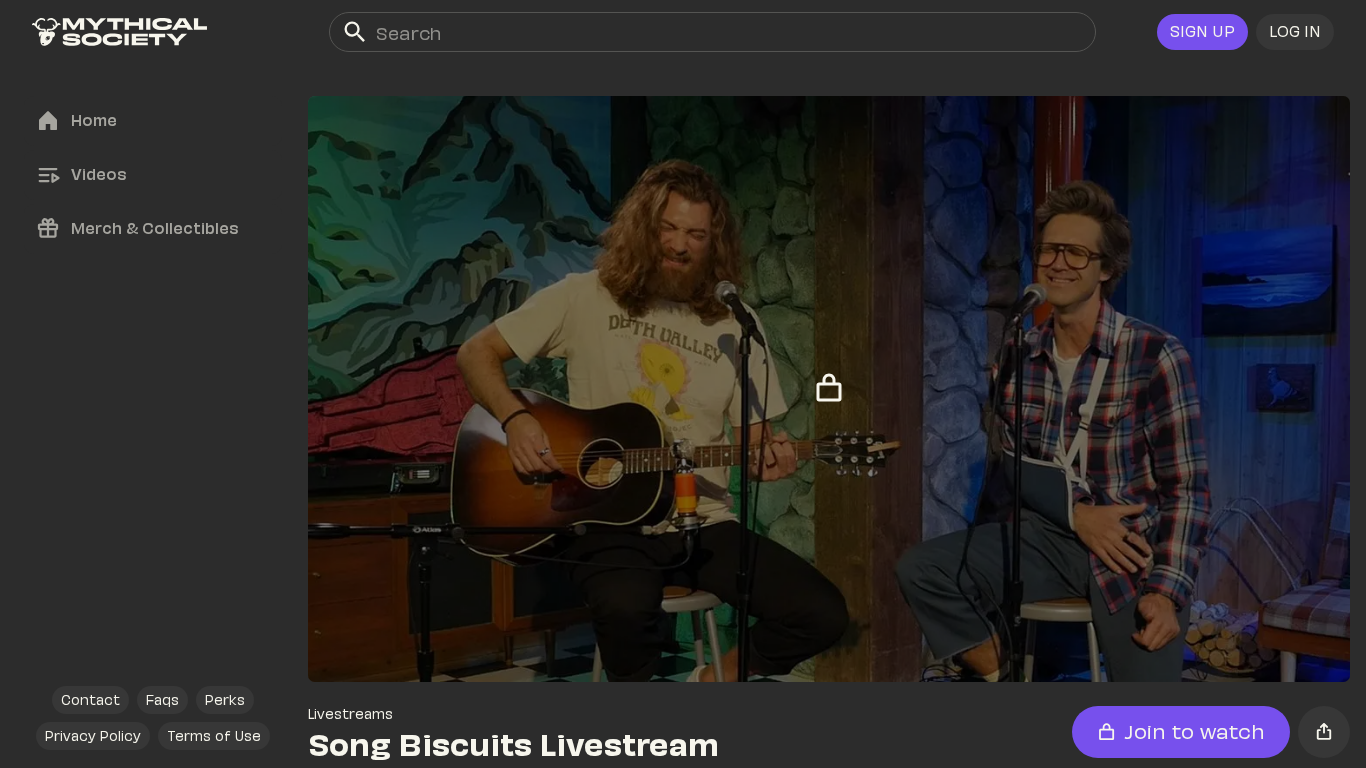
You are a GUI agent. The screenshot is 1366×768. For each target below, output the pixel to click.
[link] (119, 32)
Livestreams (350, 713)
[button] (1295, 32)
